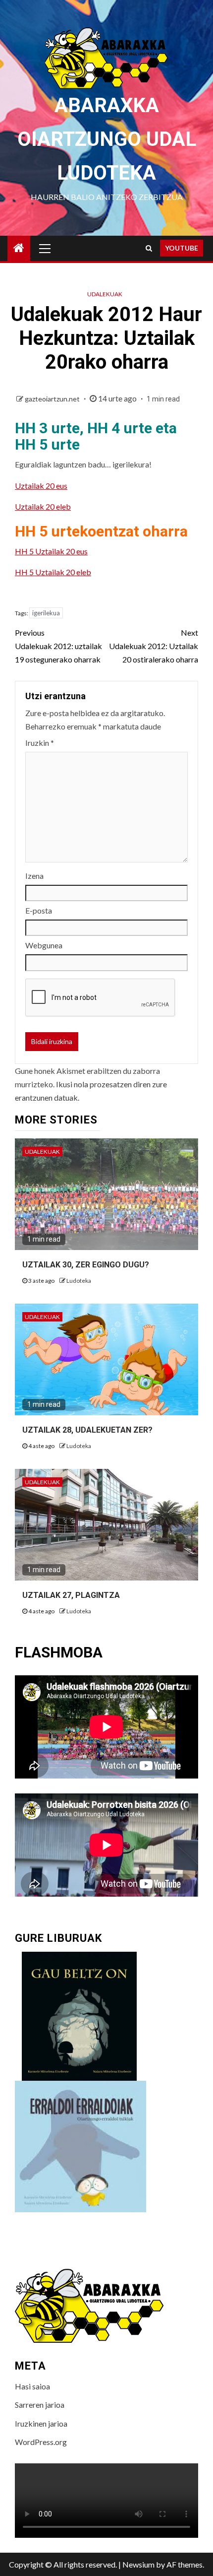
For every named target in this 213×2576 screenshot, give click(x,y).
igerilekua (46, 613)
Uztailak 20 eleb (43, 506)
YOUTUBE (182, 248)
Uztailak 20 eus (41, 486)
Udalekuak (105, 294)
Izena (34, 876)
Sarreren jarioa (40, 2405)
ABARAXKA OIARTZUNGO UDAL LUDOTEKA (107, 139)
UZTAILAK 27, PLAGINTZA (71, 1595)
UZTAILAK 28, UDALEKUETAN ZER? (87, 1430)
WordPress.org (41, 2442)
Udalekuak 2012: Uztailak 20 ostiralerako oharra (154, 646)
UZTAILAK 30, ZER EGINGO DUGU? (86, 1265)
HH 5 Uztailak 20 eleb (53, 572)
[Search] (149, 248)
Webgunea (44, 945)
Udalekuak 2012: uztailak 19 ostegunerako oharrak (58, 646)
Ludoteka (79, 1281)
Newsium (138, 2564)
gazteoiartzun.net (53, 399)
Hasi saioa (32, 2386)
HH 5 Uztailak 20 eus (51, 551)
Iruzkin (40, 743)
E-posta (39, 910)
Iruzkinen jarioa (41, 2423)
